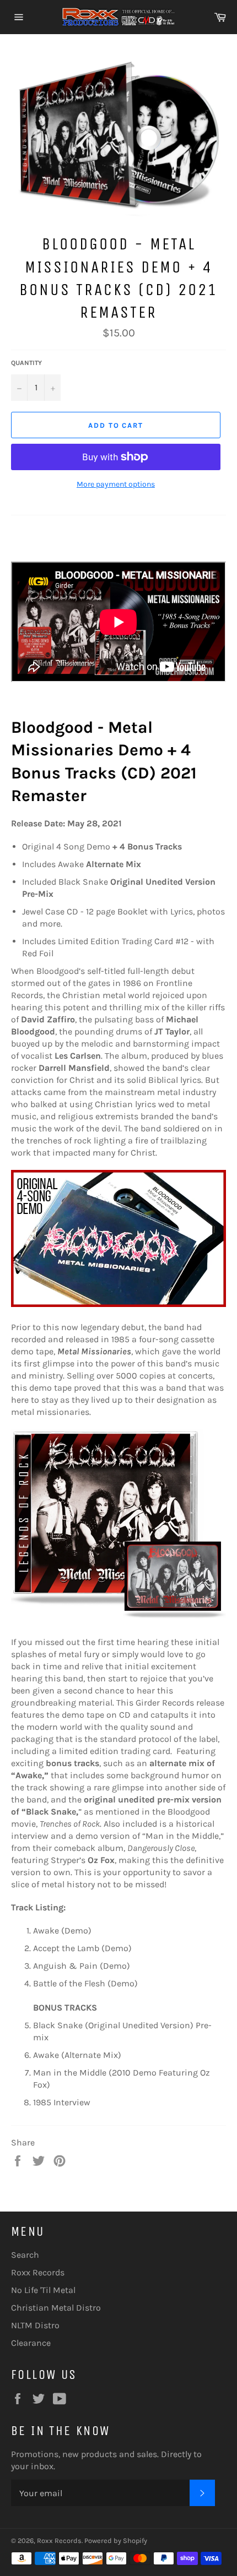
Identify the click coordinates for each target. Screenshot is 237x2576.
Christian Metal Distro (56, 2308)
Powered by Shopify (116, 2540)
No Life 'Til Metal (43, 2290)
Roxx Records (38, 2272)
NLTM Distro (35, 2325)
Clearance (31, 2343)
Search (25, 2255)
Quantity (26, 363)
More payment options (116, 484)
